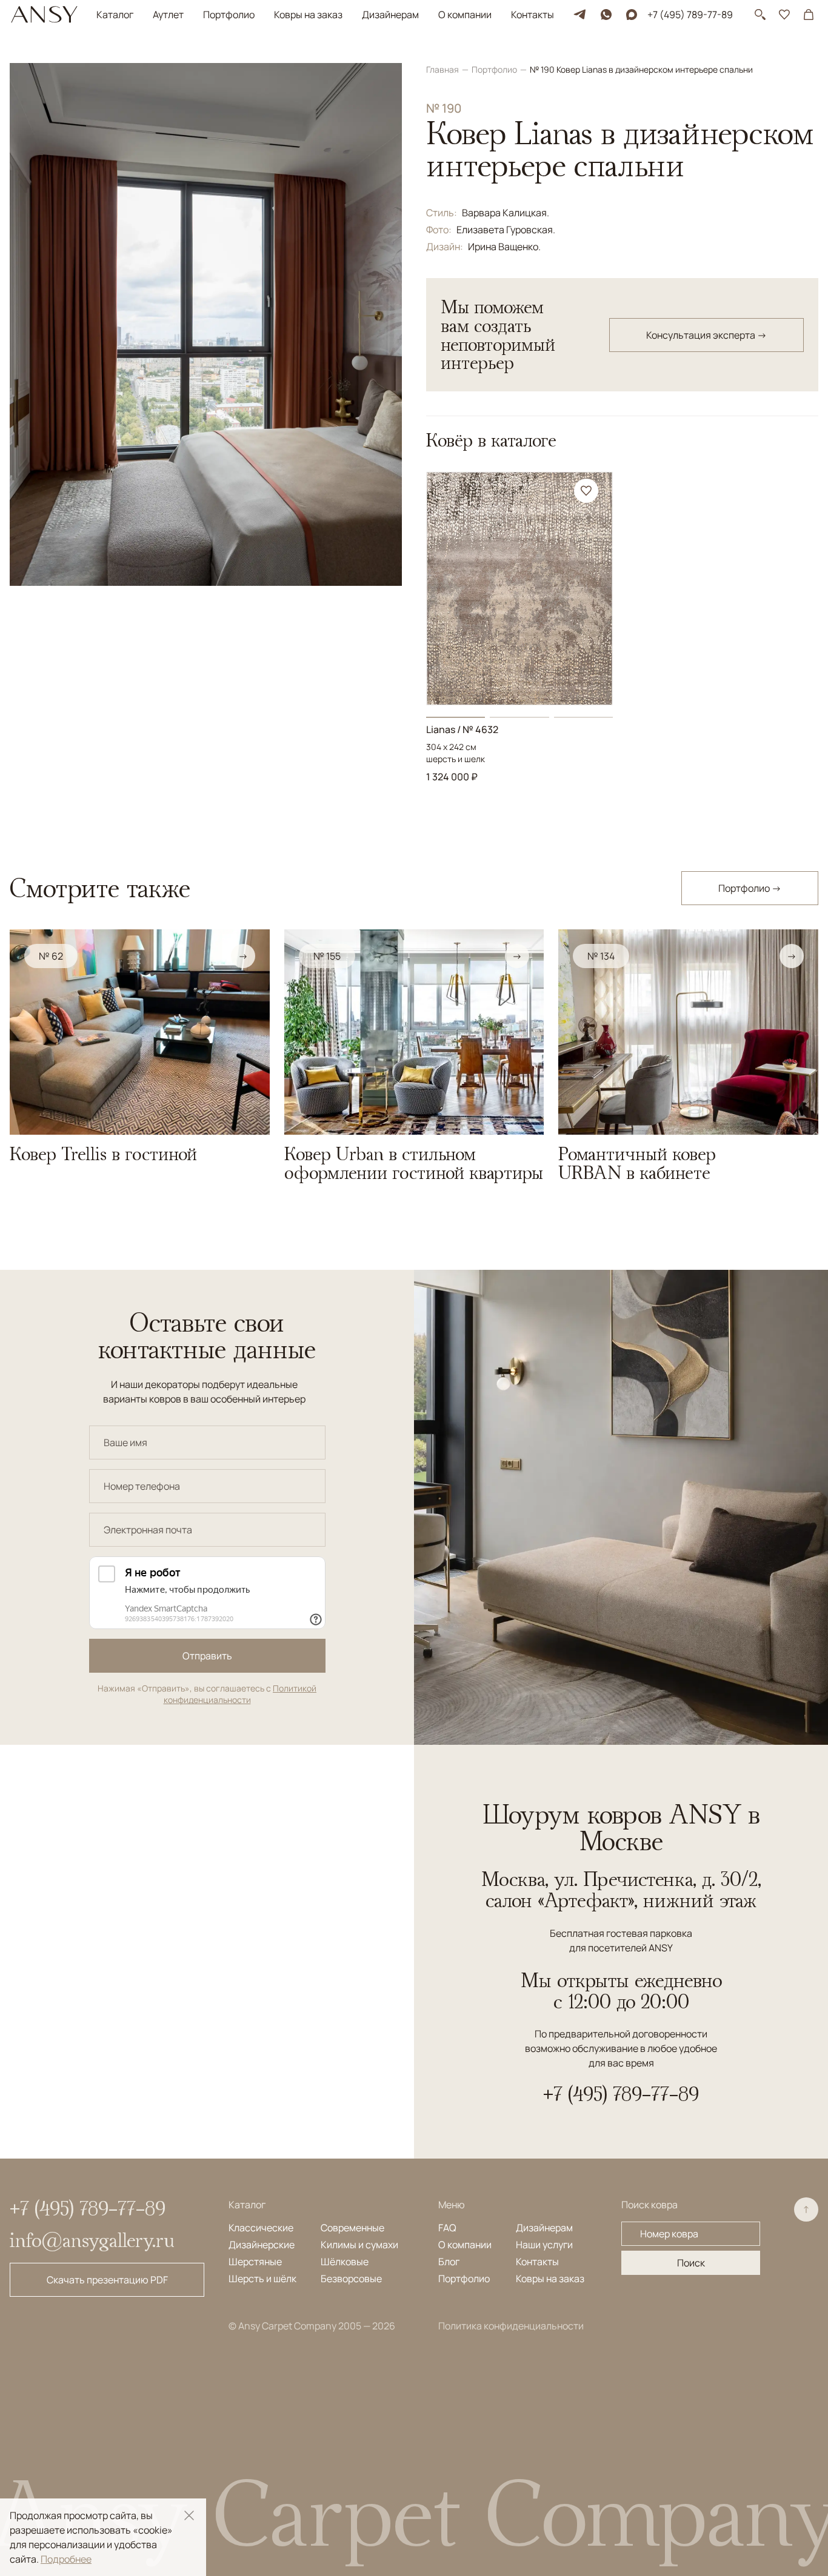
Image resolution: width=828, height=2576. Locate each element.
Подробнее (66, 2559)
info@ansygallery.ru (92, 2240)
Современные (352, 2228)
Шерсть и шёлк (262, 2279)
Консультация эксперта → (706, 335)
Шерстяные (255, 2262)
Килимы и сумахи (359, 2245)
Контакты (533, 15)
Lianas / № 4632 (462, 729)
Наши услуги (544, 2245)
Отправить (207, 1656)
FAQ (447, 2228)
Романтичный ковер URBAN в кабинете (637, 1163)
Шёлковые (345, 2262)
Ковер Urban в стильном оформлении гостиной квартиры (414, 1163)
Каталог (115, 15)
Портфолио (229, 15)
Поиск (691, 2263)
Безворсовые (351, 2279)
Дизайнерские (262, 2245)
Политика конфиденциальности (511, 2326)
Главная (443, 69)
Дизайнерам (390, 15)
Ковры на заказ (308, 15)
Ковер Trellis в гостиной (103, 1154)
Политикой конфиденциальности (240, 1694)
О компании (465, 15)
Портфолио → (750, 888)
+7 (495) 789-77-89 (690, 15)
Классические (261, 2228)
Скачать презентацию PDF (107, 2280)
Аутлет (168, 15)
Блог (449, 2262)
